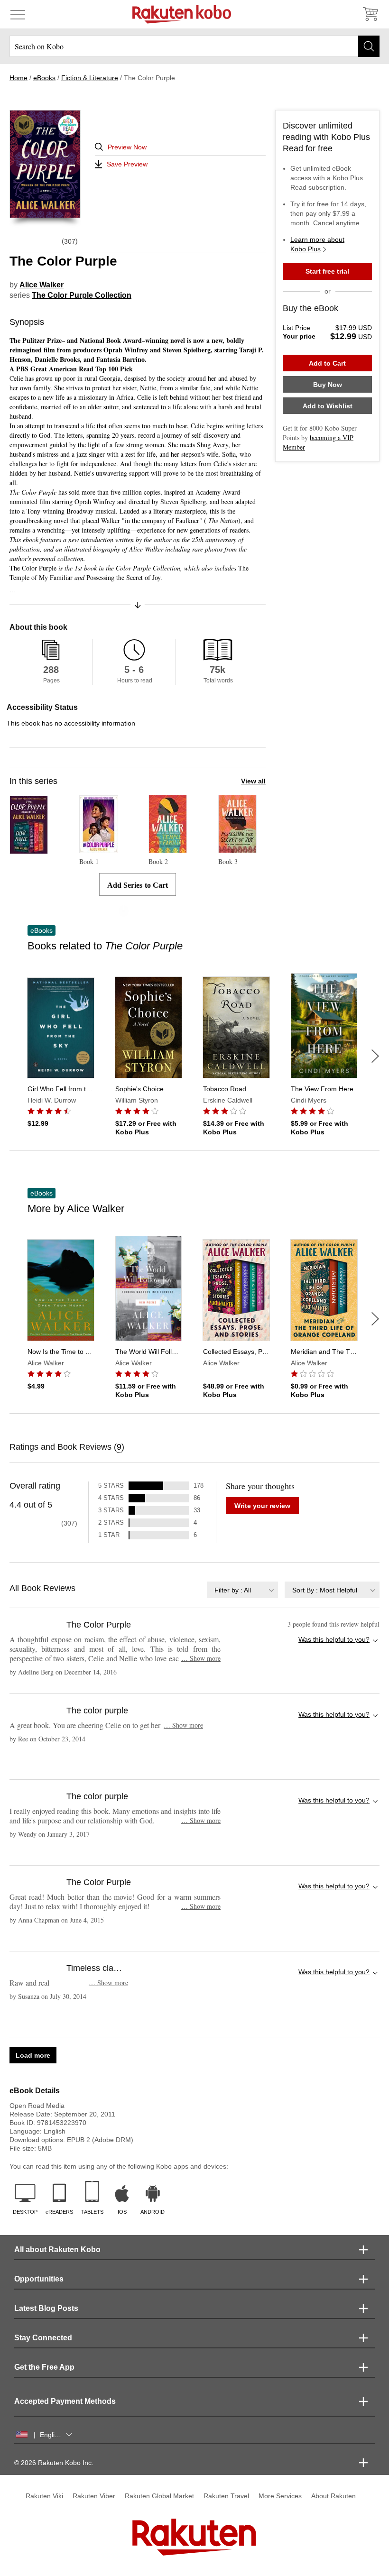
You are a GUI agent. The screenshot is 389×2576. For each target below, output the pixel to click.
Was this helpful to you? (334, 1639)
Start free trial (327, 271)
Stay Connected (43, 2338)
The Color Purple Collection (82, 295)
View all (253, 781)
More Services (280, 2496)
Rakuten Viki (44, 2496)
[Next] (375, 1056)
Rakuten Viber (94, 2496)
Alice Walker (42, 285)
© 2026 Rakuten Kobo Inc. (54, 2463)
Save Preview (127, 164)
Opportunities (39, 2279)
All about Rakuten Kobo (57, 2249)
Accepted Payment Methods (65, 2401)
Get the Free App (44, 2367)
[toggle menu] (18, 14)
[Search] (369, 46)
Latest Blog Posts (46, 2308)
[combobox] (242, 1590)
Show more (201, 1658)
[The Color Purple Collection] (29, 850)
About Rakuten (333, 2496)
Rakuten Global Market (159, 2496)
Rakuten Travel (226, 2496)
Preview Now (127, 147)
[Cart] (370, 14)
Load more (33, 2055)
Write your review (262, 1506)
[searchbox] (194, 46)
